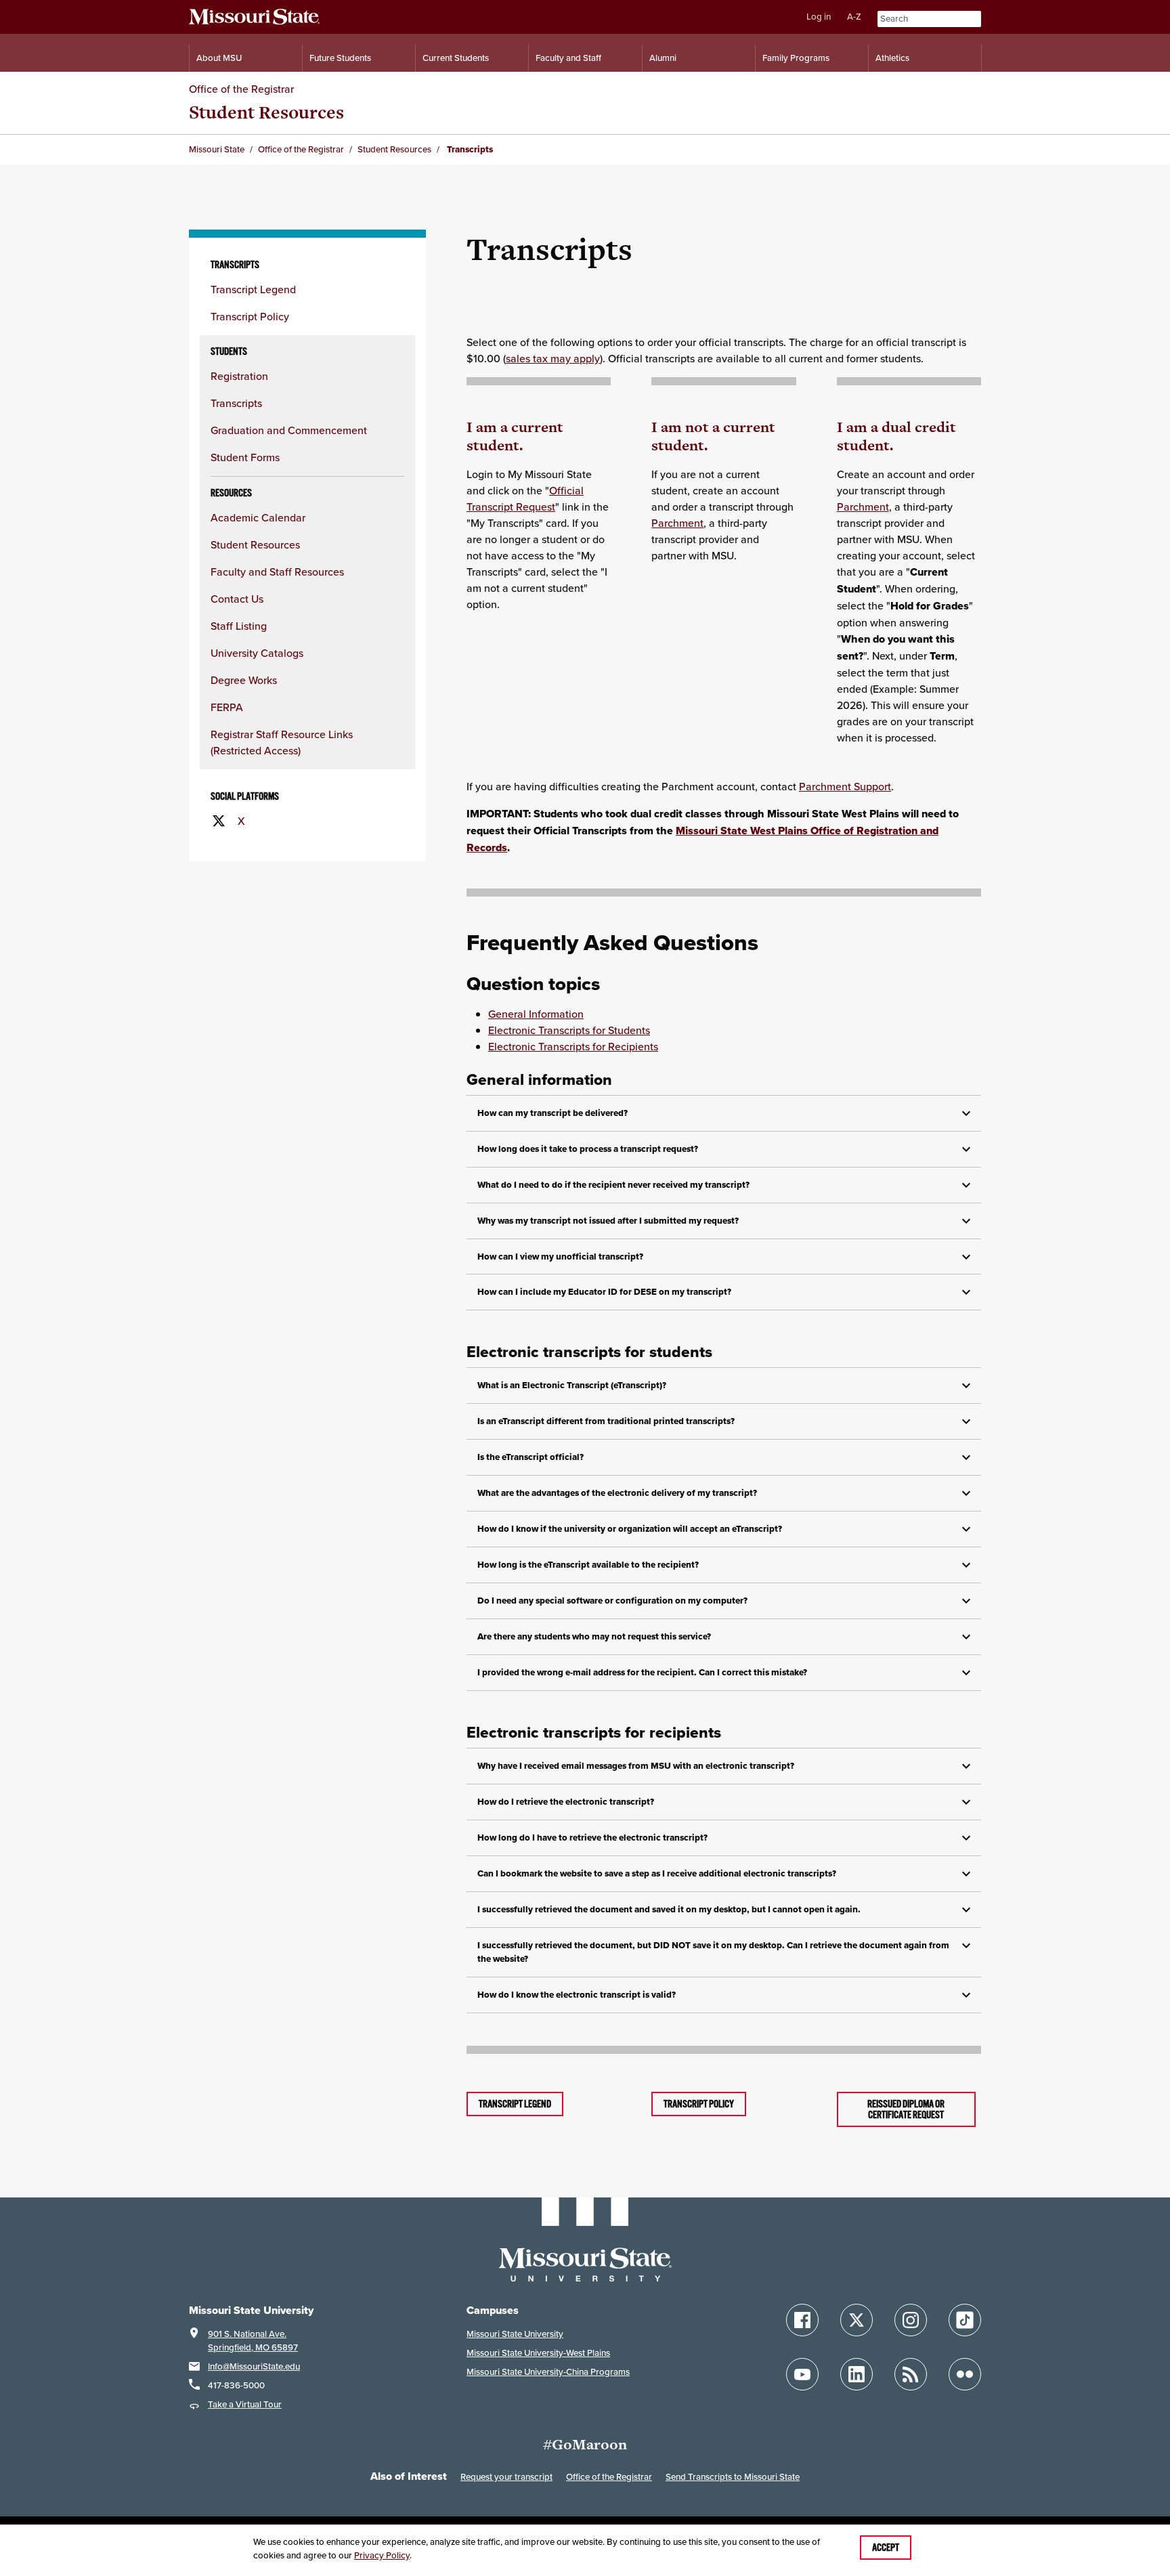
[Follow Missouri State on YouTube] (802, 2374)
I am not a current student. (713, 436)
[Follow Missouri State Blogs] (911, 2374)
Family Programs (796, 58)
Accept (886, 2548)
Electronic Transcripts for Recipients (573, 1046)
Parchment (677, 523)
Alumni (663, 58)
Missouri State (217, 149)
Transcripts (236, 403)
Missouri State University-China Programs (548, 2372)
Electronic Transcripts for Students (569, 1030)
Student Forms (245, 457)
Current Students (456, 58)
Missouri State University (515, 2334)
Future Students (340, 58)
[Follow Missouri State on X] (857, 2320)
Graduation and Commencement (289, 430)
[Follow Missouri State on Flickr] (965, 2374)
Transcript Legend (253, 289)
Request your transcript (506, 2477)
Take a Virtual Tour (245, 2404)
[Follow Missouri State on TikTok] (965, 2320)
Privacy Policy (382, 2555)
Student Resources (266, 112)
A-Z (854, 17)
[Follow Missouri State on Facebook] (802, 2320)
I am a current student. (515, 436)
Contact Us (237, 599)
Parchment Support (845, 786)
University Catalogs (257, 653)
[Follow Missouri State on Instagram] (911, 2320)
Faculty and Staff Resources (277, 572)
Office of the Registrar (241, 89)
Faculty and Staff (568, 58)
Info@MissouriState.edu (254, 2366)
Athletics (892, 58)
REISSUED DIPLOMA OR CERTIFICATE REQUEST (906, 2109)
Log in (819, 17)
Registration (239, 376)
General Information (536, 1014)
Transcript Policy (250, 316)
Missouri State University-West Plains (538, 2353)
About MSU (219, 58)
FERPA (227, 707)
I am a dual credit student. (896, 436)
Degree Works (244, 680)
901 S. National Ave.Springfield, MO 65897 (253, 2341)
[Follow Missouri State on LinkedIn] (857, 2374)
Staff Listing (239, 626)
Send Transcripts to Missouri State (733, 2477)
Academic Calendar (258, 517)
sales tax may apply (553, 358)
